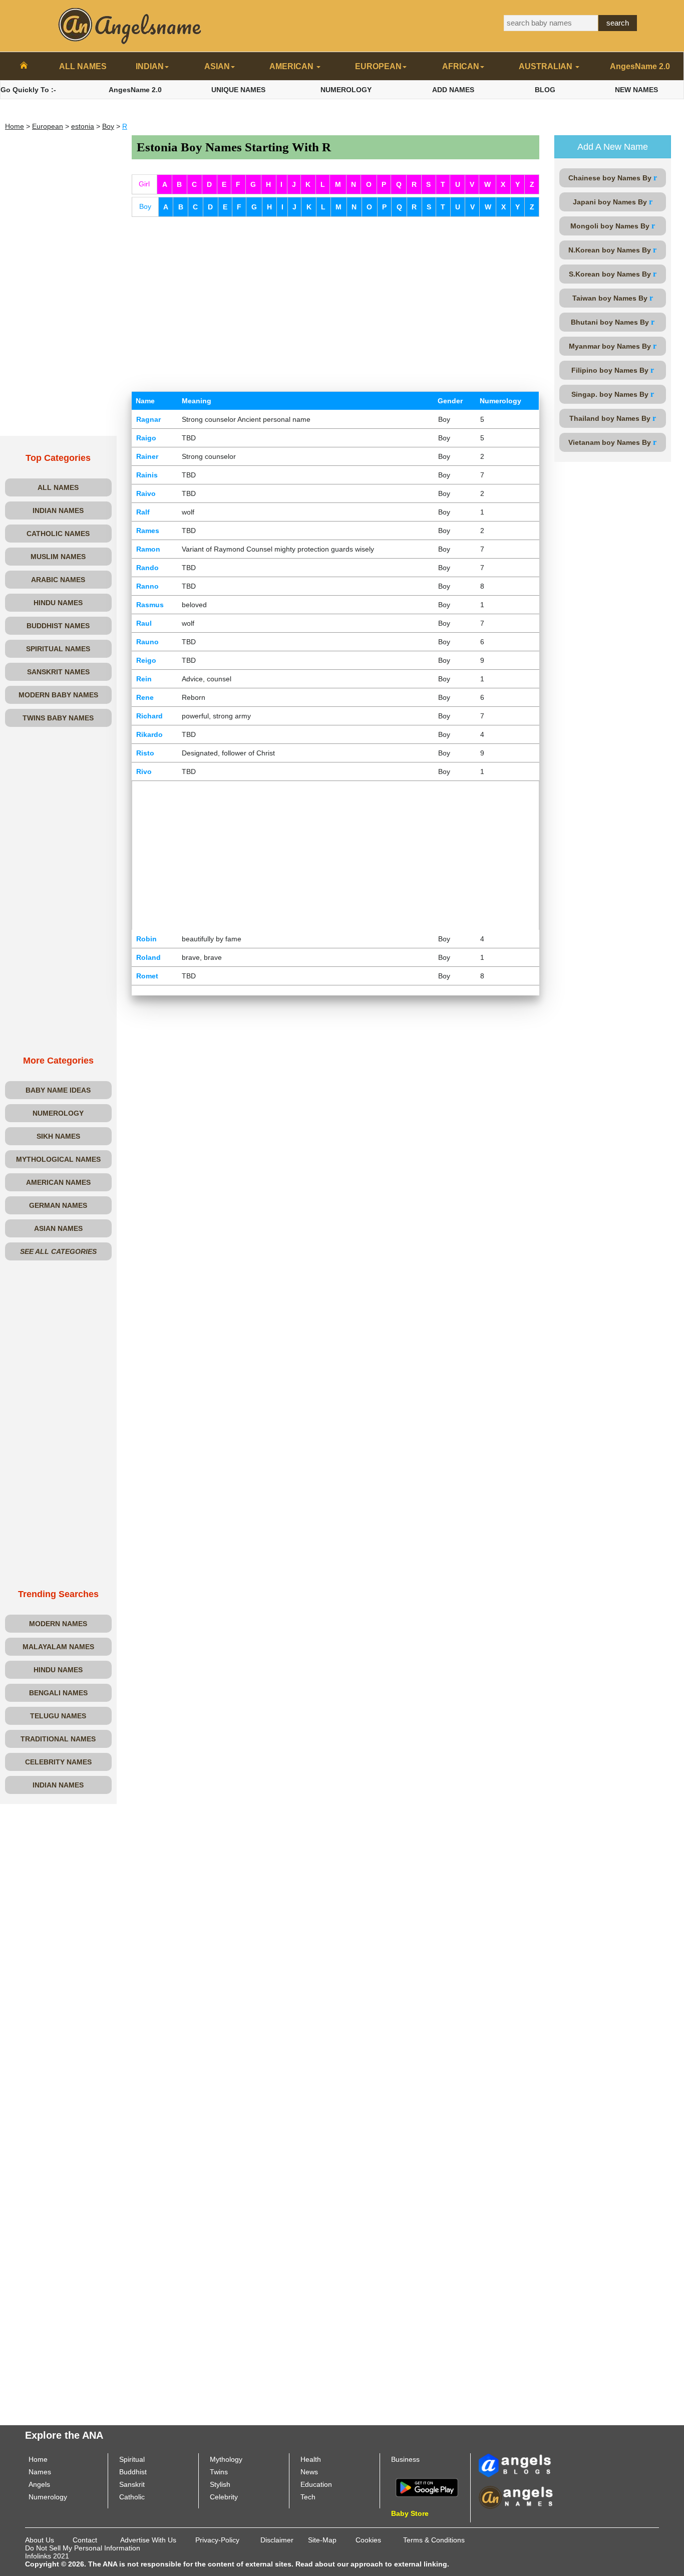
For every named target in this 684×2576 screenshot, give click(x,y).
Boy (108, 126)
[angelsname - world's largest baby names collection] (130, 25)
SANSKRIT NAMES (58, 672)
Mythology (226, 2459)
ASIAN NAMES (58, 1228)
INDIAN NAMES (58, 510)
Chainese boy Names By (613, 178)
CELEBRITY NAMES (58, 1762)
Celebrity (224, 2497)
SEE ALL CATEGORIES (58, 1251)
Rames (148, 531)
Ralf (143, 512)
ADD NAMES (453, 90)
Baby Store (410, 2513)
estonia (83, 126)
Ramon (148, 549)
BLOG (545, 90)
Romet (147, 976)
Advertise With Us (148, 2540)
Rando (147, 568)
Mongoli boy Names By (613, 226)
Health (311, 2459)
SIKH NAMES (58, 1136)
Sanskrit (132, 2484)
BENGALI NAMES (58, 1693)
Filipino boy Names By (613, 370)
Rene (145, 697)
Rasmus (150, 605)
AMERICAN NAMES (58, 1182)
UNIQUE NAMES (238, 90)
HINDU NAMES (58, 603)
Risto (145, 753)
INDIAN (150, 66)
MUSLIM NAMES (58, 557)
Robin (146, 939)
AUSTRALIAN (547, 66)
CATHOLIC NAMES (58, 534)
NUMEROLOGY (346, 90)
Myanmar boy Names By (613, 346)
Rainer (147, 456)
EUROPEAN (378, 66)
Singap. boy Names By (613, 394)
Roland (148, 957)
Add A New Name (613, 147)
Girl (144, 184)
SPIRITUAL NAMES (58, 649)
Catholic (132, 2497)
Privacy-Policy (217, 2540)
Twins (219, 2472)
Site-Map (322, 2540)
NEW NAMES (636, 90)
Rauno (147, 642)
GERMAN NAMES (58, 1205)
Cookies (368, 2540)
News (309, 2472)
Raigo (146, 438)
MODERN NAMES (58, 1624)
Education (316, 2484)
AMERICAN (292, 66)
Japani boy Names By (613, 202)
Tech (308, 2497)
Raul (144, 623)
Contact (85, 2540)
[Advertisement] (58, 286)
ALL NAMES (83, 66)
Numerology (48, 2497)
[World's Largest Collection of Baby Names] (516, 2497)
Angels (39, 2484)
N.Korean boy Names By (612, 250)
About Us (40, 2540)
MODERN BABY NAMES (58, 695)
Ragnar (148, 419)
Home (15, 126)
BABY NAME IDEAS (58, 1090)
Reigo (146, 660)
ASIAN (217, 66)
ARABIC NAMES (58, 580)
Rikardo (149, 734)
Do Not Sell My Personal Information (83, 2548)
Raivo (146, 493)
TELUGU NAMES (58, 1716)
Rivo (144, 771)
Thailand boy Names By (613, 418)
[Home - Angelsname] (24, 67)
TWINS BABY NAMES (58, 718)
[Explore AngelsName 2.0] (516, 2465)
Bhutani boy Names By (613, 322)
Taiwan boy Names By (613, 298)
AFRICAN (461, 66)
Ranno (147, 586)
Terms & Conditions (434, 2540)
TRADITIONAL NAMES (58, 1739)
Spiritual (132, 2459)
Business (405, 2459)
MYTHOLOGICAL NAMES (58, 1159)
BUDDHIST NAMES (58, 626)
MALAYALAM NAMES (58, 1647)
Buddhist (133, 2472)
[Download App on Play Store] (427, 2487)
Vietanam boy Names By (612, 442)
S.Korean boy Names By (613, 274)
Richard (149, 716)
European (48, 126)
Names (40, 2472)
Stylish (220, 2484)
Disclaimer (277, 2540)
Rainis (147, 475)
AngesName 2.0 (640, 66)
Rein (144, 679)
